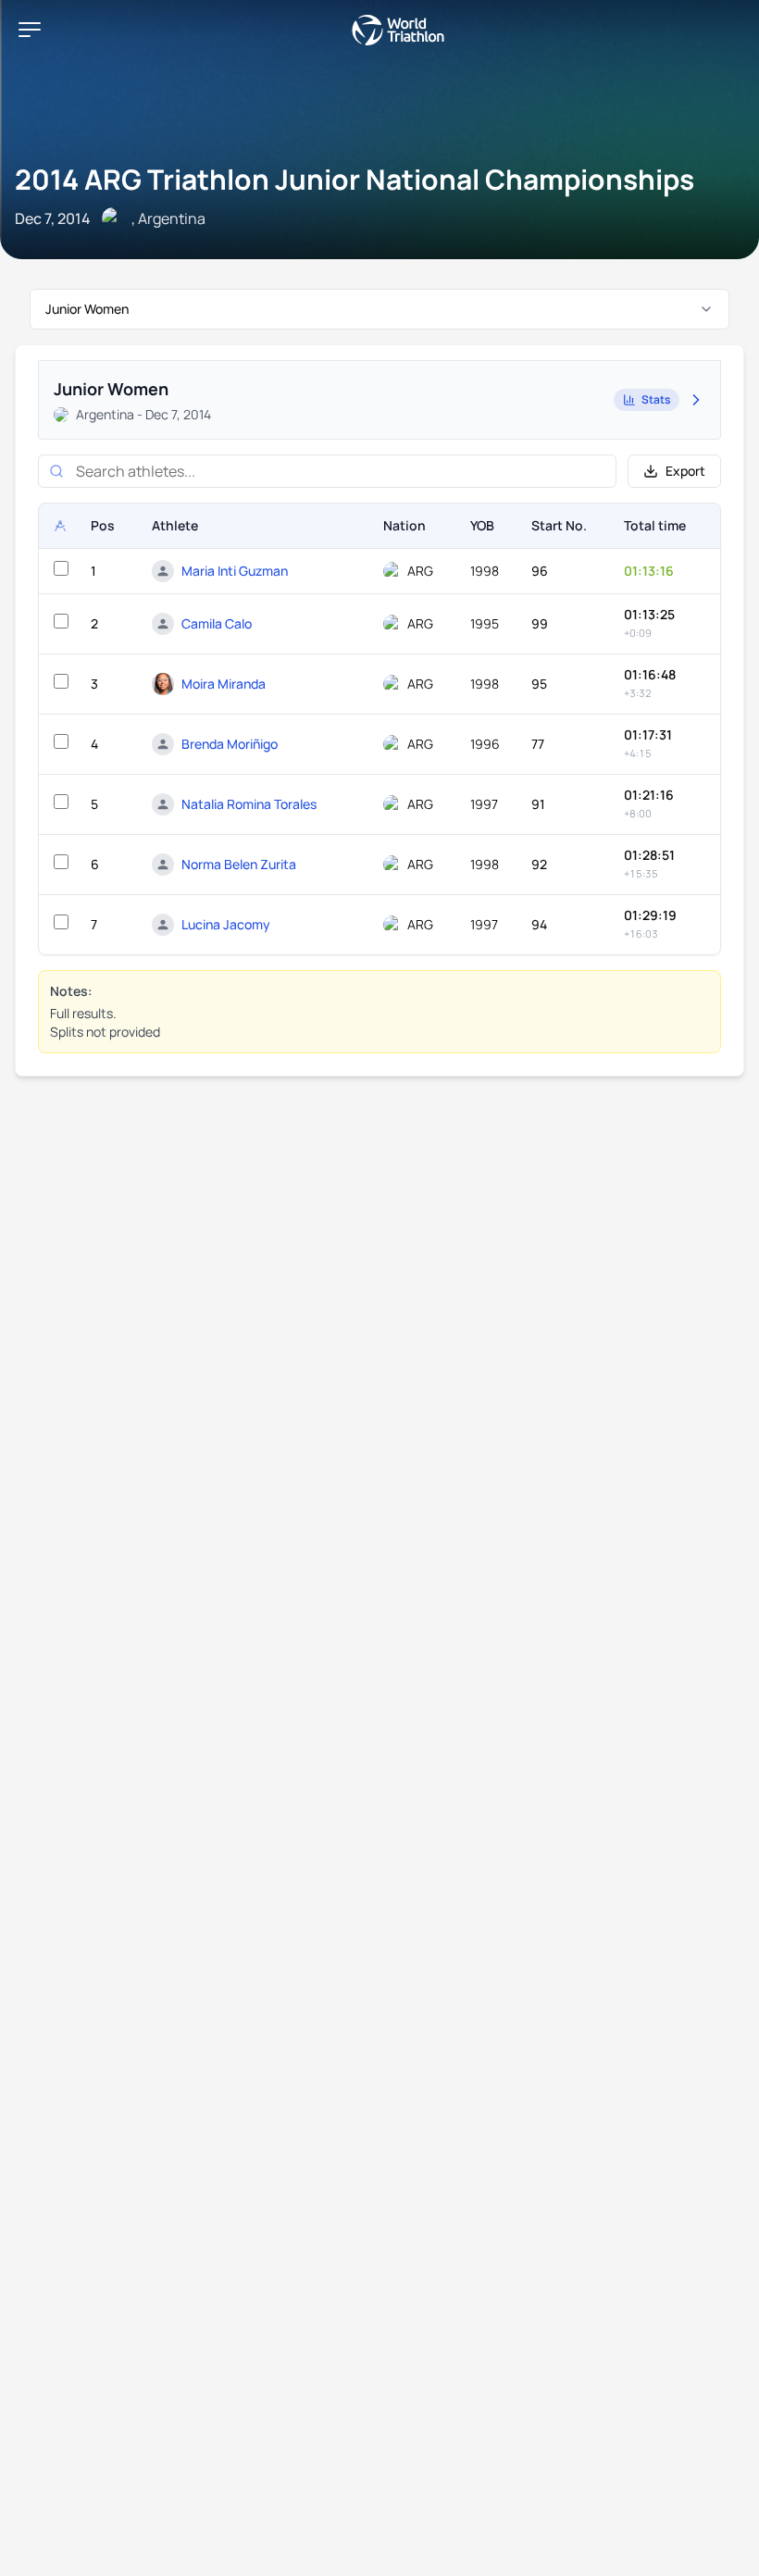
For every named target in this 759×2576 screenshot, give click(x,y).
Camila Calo (217, 623)
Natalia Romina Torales (249, 804)
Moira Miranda (224, 684)
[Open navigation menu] (30, 30)
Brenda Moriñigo (230, 744)
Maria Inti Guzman (235, 571)
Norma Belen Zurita (239, 864)
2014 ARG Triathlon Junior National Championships (355, 179)
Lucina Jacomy (226, 924)
